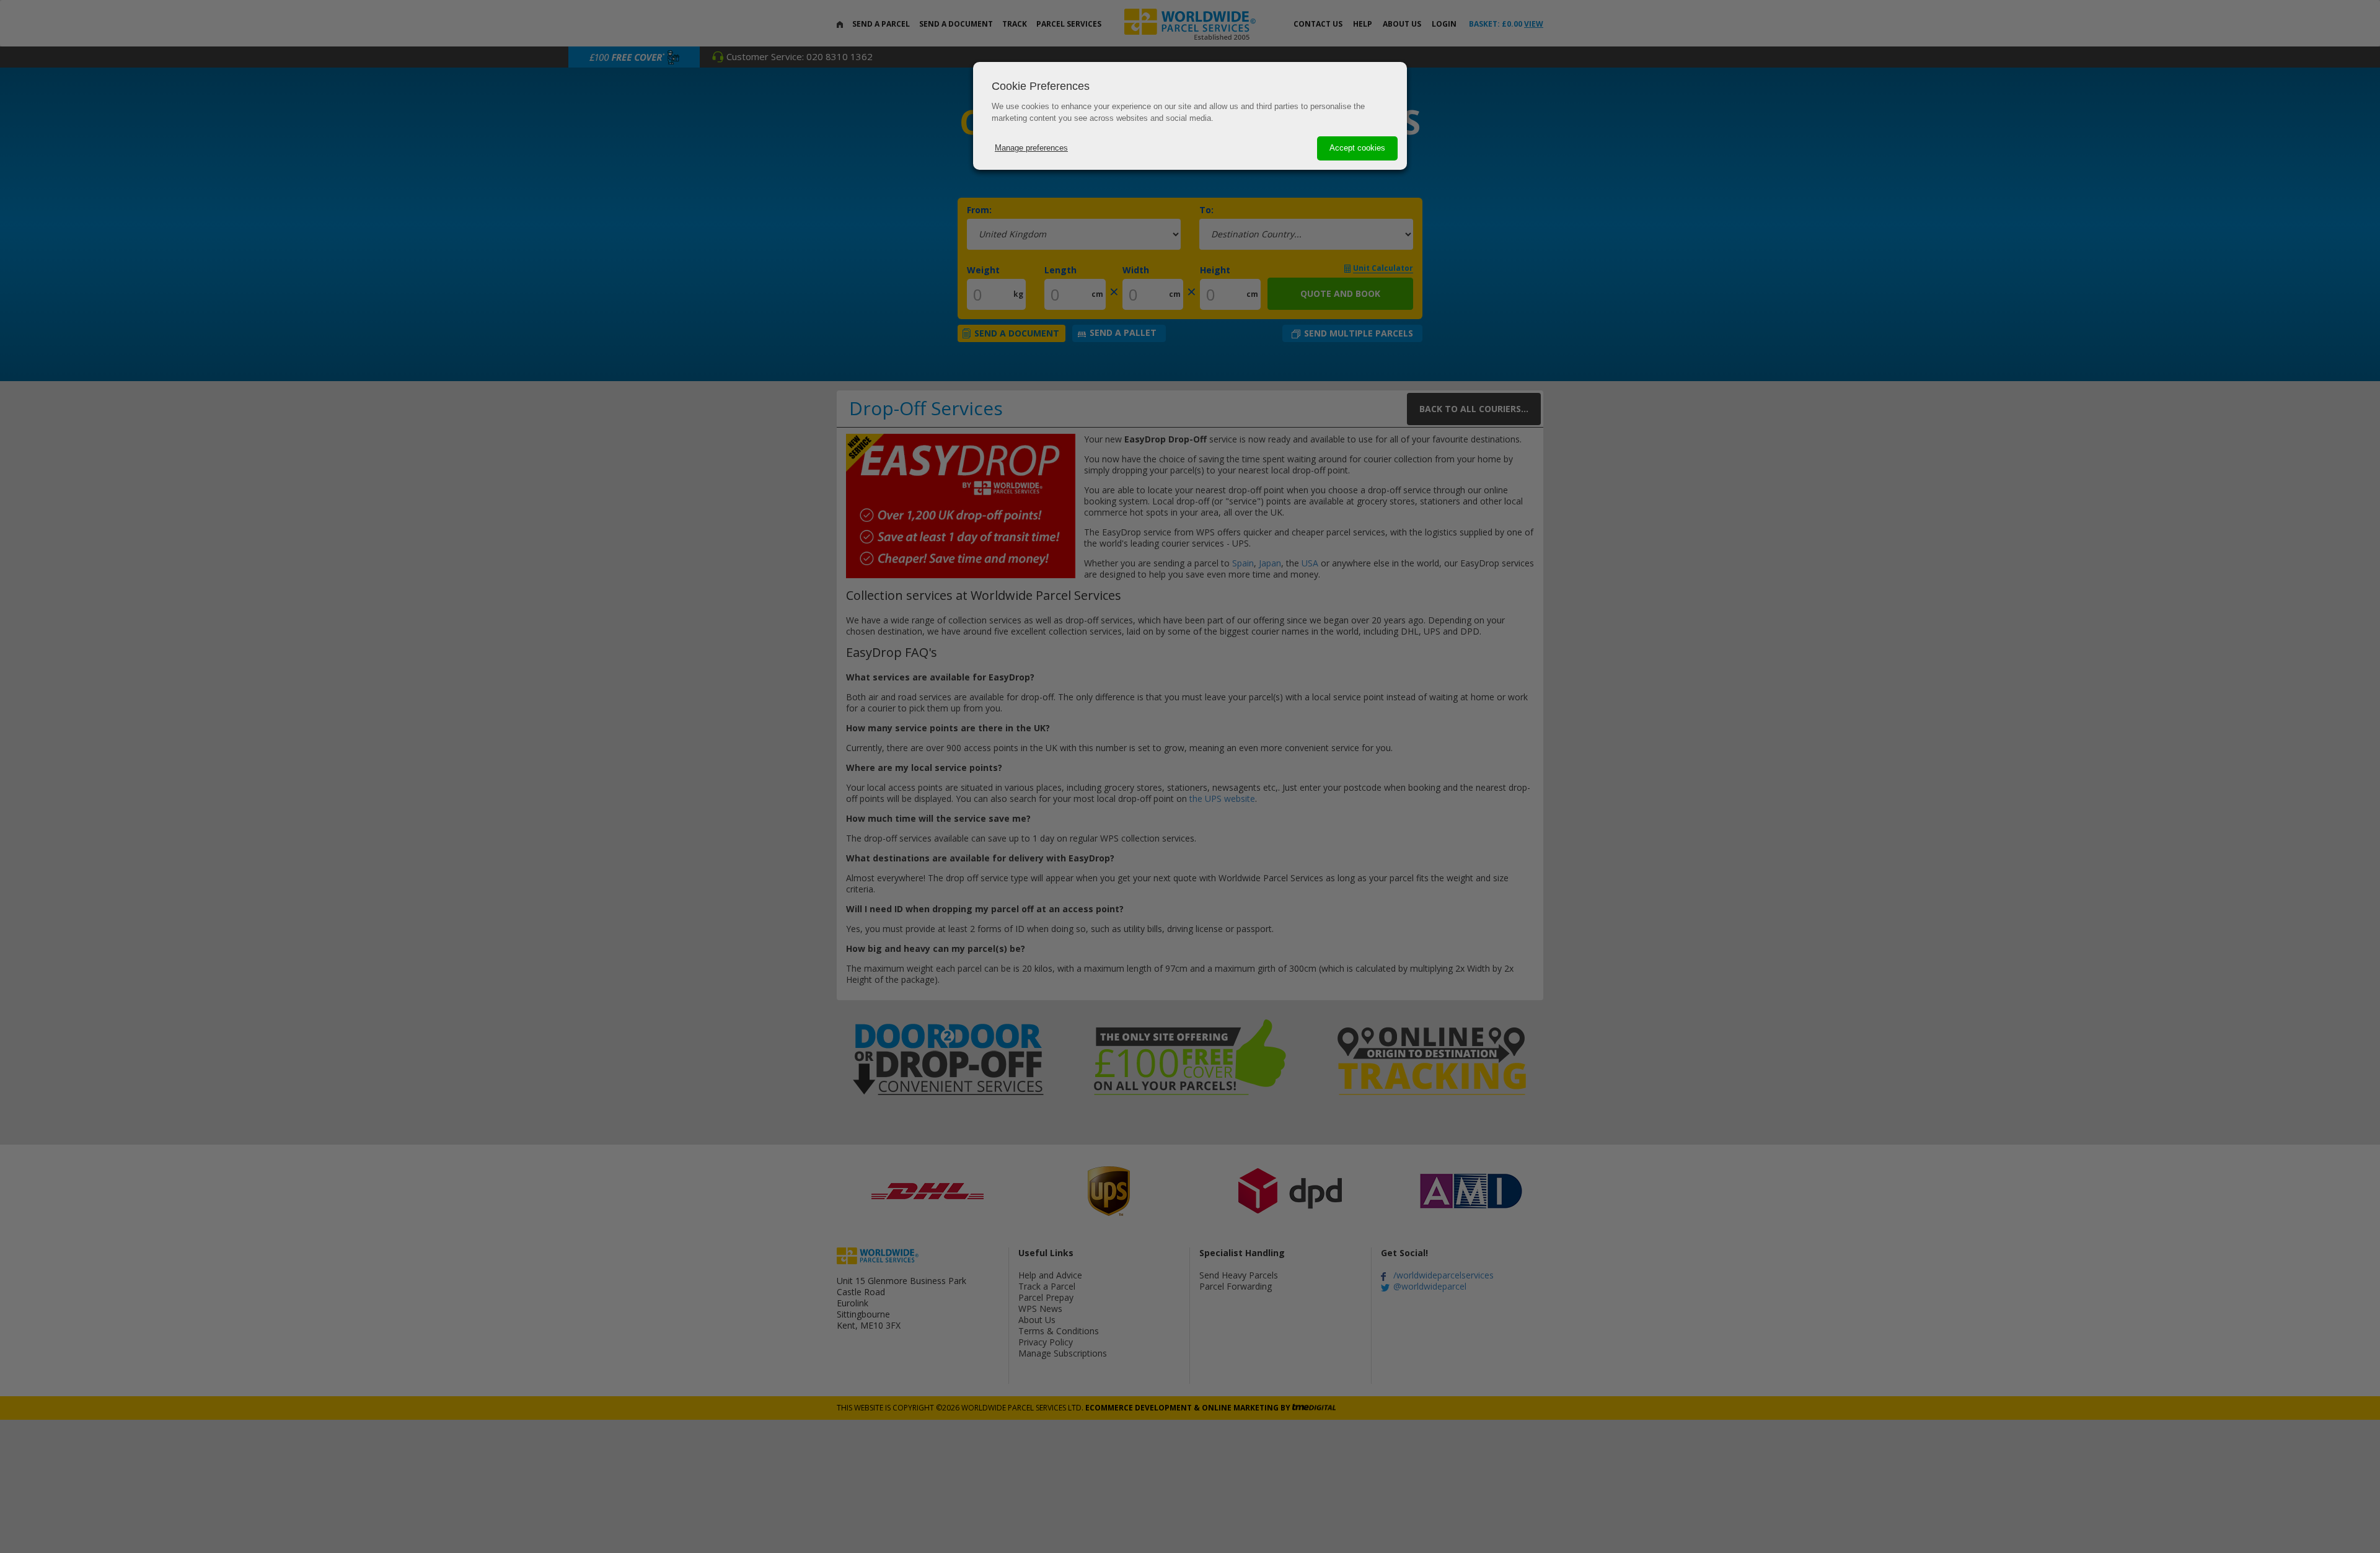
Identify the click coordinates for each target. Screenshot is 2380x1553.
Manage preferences (1031, 148)
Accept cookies (1357, 148)
